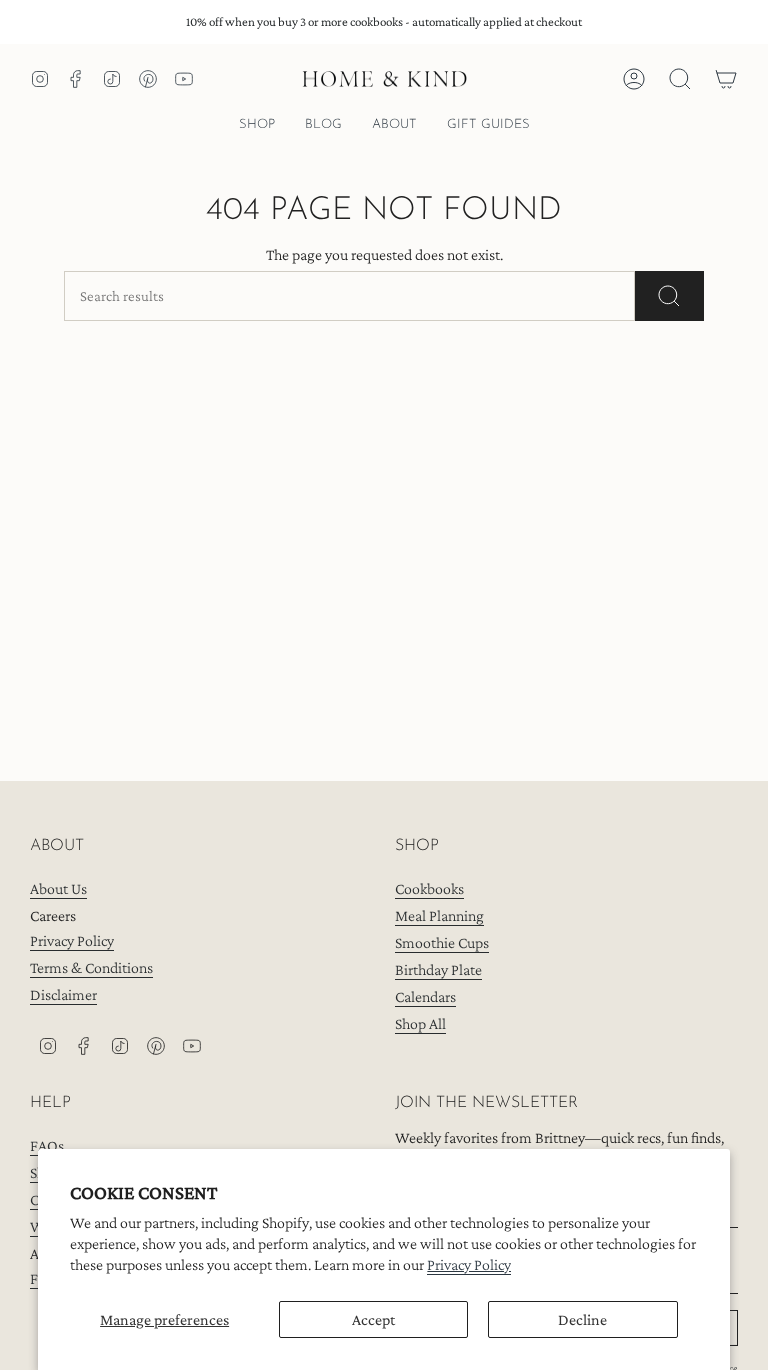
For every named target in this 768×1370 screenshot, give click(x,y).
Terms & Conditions (91, 967)
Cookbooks (429, 888)
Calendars (425, 996)
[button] (257, 126)
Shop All (420, 1023)
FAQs (47, 1145)
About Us (58, 888)
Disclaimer (63, 994)
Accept (373, 1319)
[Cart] (726, 79)
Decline (582, 1319)
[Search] (669, 296)
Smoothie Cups (442, 942)
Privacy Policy (469, 1264)
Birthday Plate (438, 969)
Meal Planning (439, 915)
